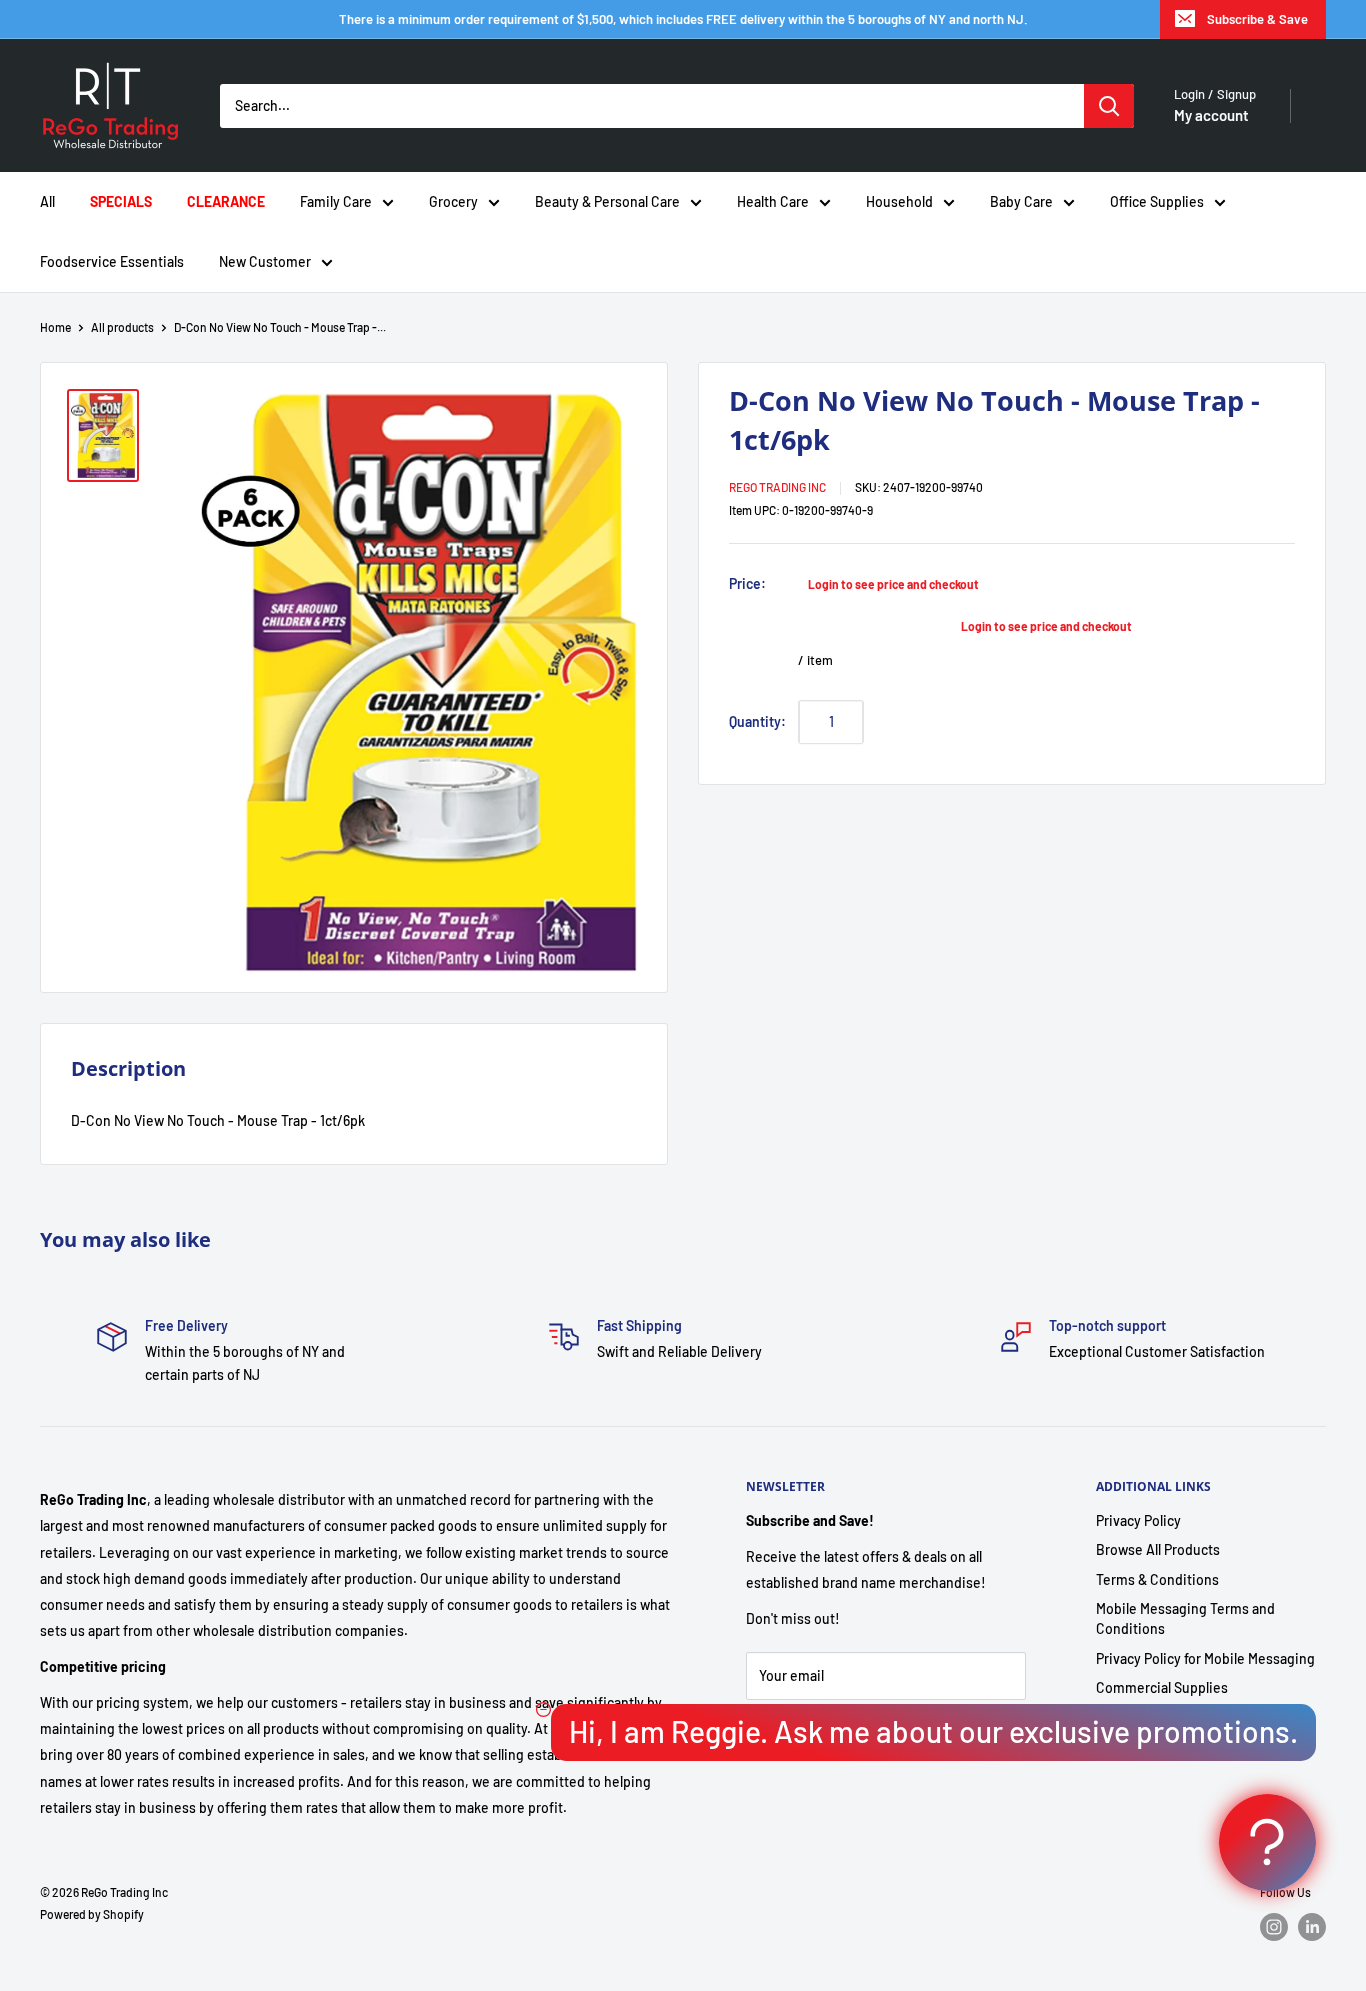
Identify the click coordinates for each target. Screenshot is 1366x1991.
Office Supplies (1157, 201)
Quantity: (757, 720)
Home (55, 327)
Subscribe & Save (1257, 19)
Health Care (773, 201)
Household (899, 201)
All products (122, 327)
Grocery (453, 201)
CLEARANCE (226, 201)
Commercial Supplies (1162, 1687)
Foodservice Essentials (112, 261)
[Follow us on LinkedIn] (1312, 1927)
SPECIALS (121, 201)
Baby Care (1021, 201)
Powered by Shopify (92, 1914)
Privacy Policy (1138, 1520)
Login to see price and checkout (893, 584)
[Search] (1109, 106)
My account (1211, 115)
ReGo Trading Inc (777, 487)
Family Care (336, 201)
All (47, 201)
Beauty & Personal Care (607, 201)
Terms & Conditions (1157, 1579)
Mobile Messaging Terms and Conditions (1185, 1618)
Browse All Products (1158, 1549)
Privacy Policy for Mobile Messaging (1205, 1658)
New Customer (265, 261)
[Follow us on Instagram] (1274, 1927)
